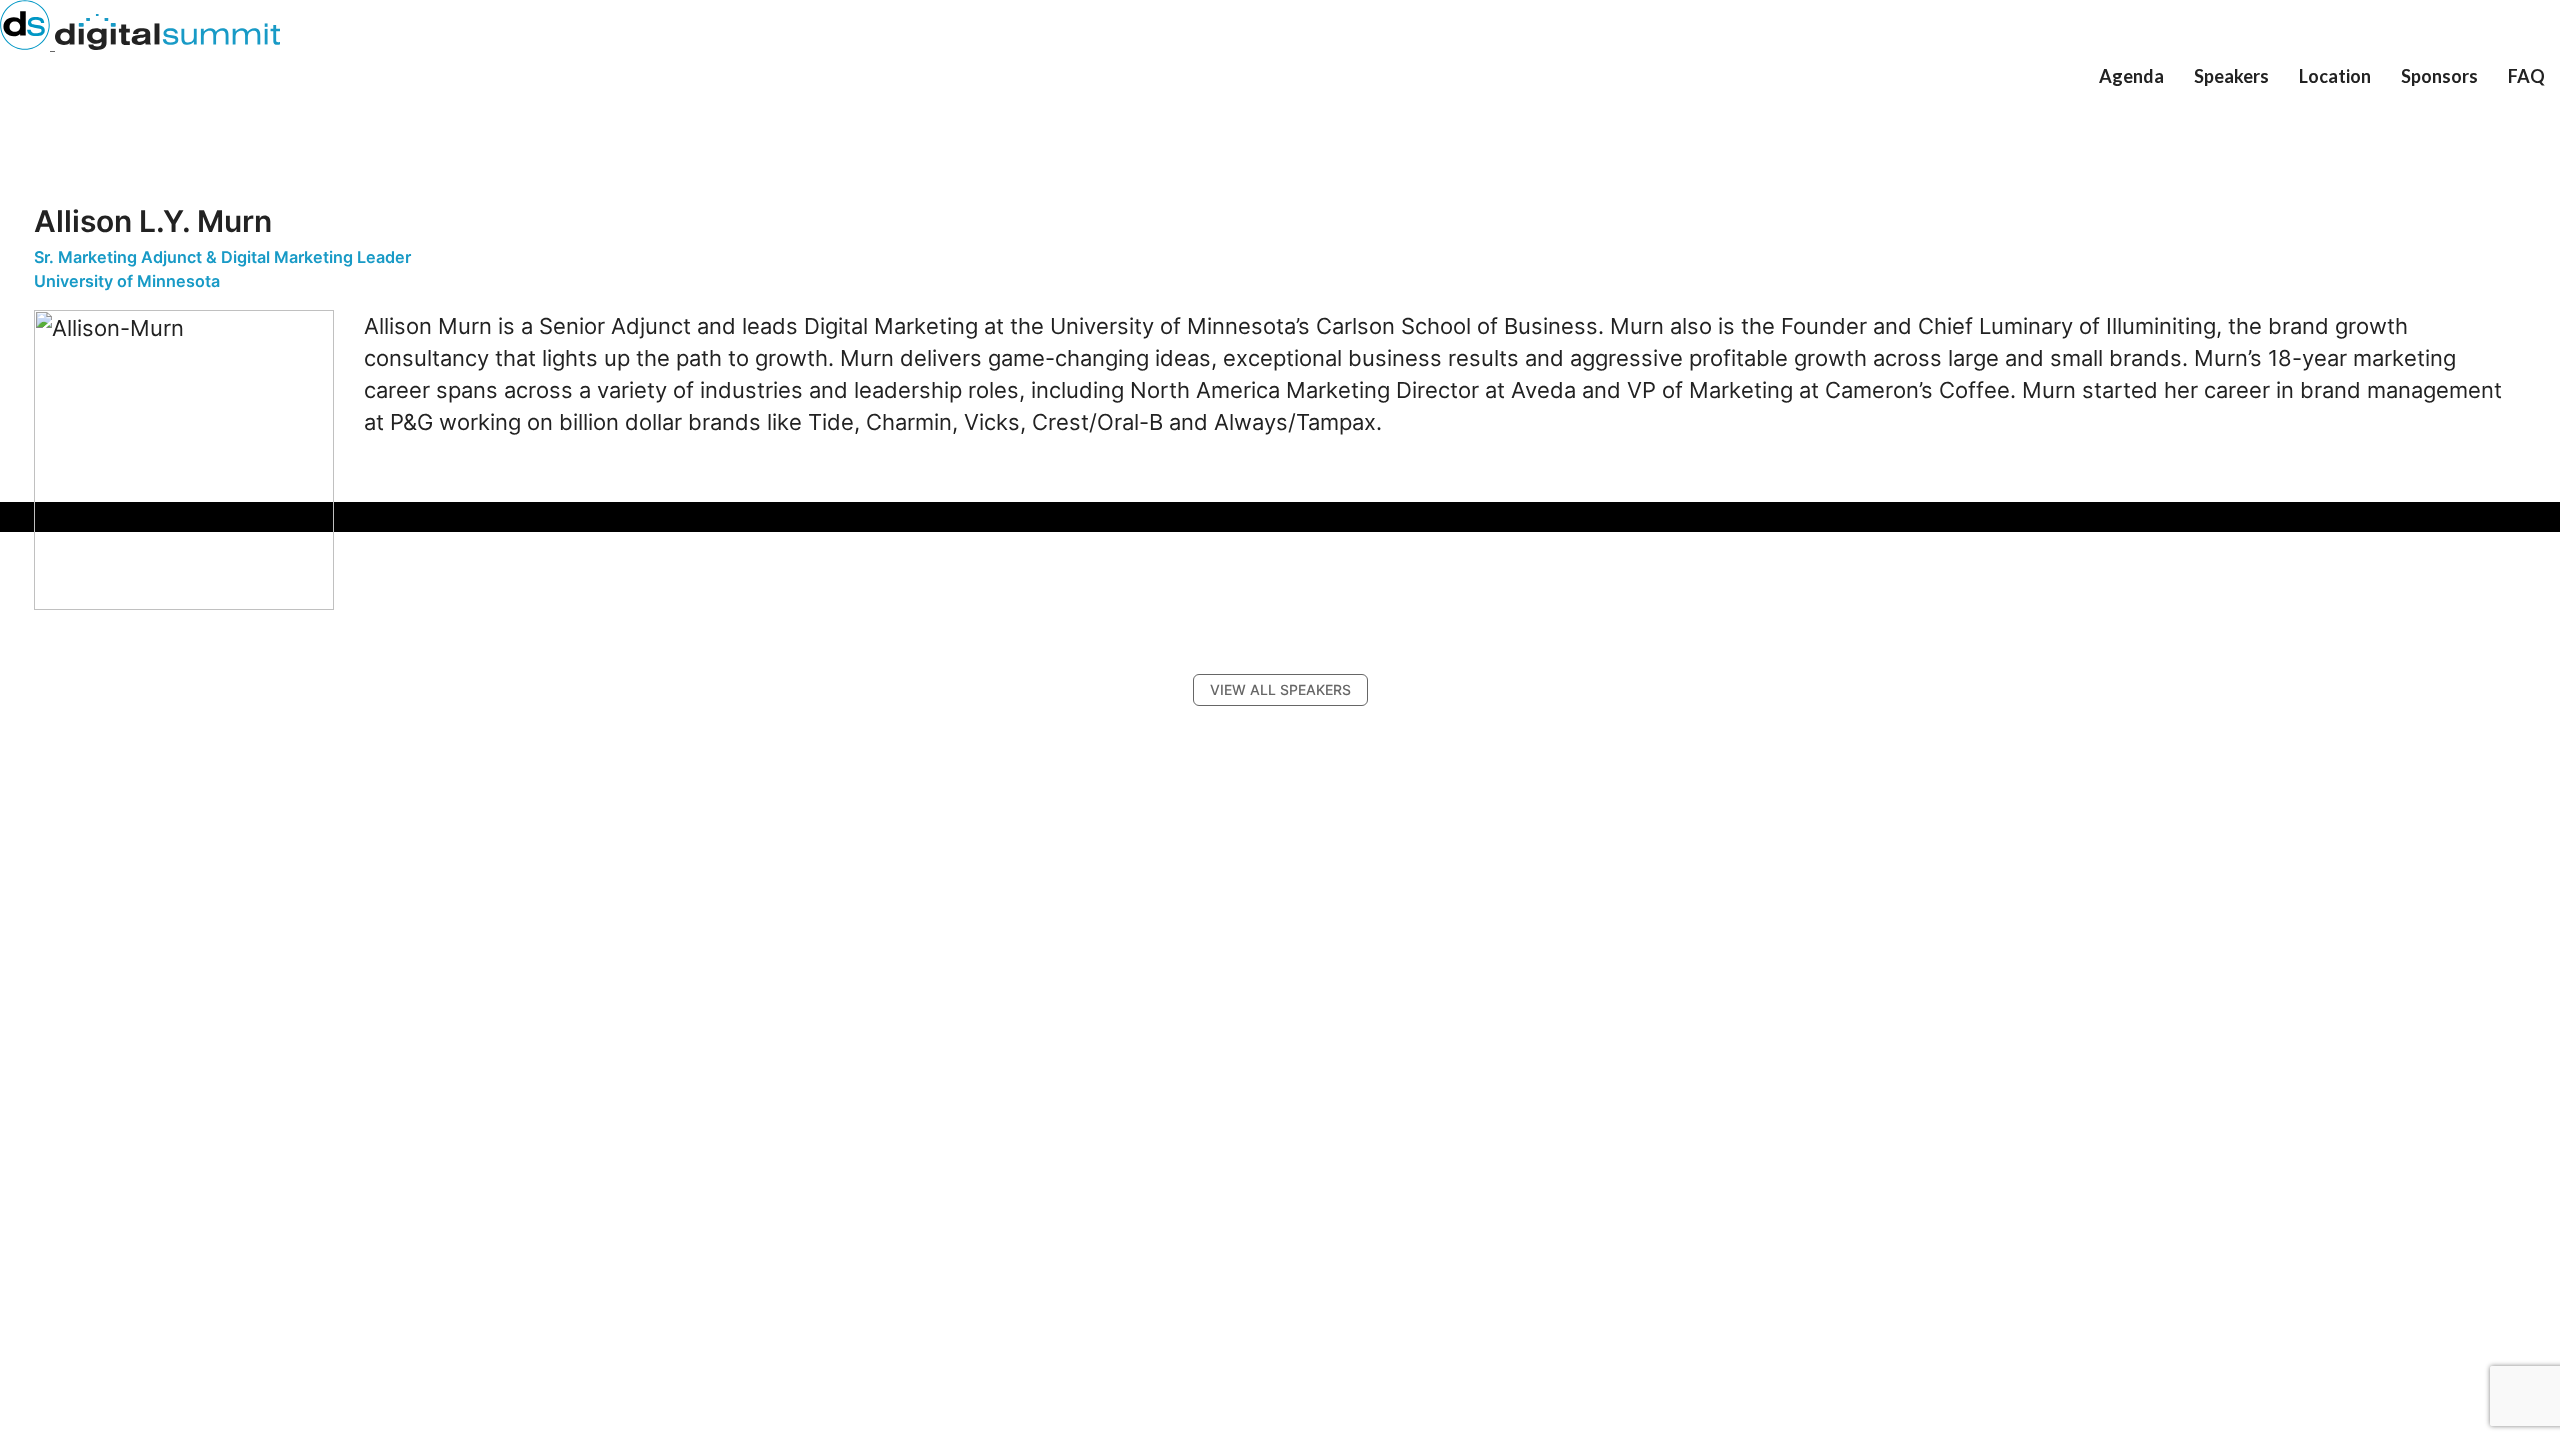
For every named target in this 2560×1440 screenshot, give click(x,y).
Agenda (2131, 76)
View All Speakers (2264, 98)
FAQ (2526, 76)
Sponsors (2439, 76)
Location (2335, 76)
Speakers (2231, 76)
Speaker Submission (2271, 108)
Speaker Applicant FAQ (2282, 118)
